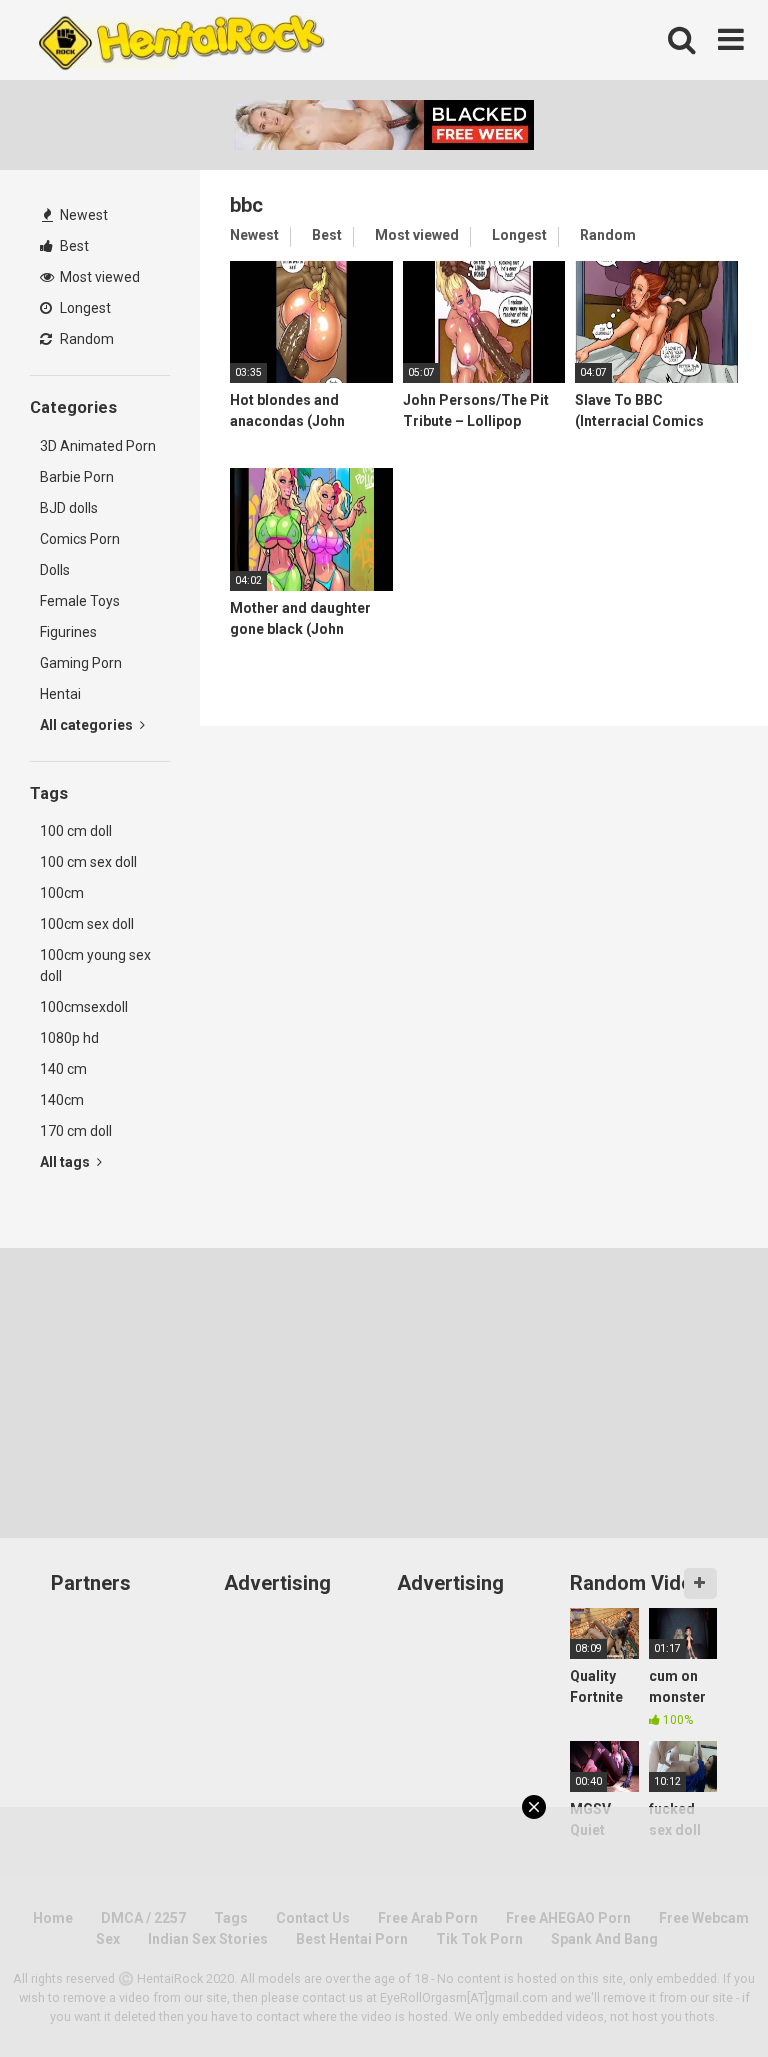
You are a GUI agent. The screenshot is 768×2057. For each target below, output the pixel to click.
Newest (82, 215)
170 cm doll (76, 1131)
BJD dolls (69, 508)
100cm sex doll (87, 924)
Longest (84, 308)
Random (85, 339)
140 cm (63, 1069)
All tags (66, 1162)
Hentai (60, 694)
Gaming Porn (81, 663)
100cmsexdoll (84, 1007)
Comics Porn (80, 539)
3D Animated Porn (98, 446)
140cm (62, 1100)
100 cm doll (76, 831)
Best (73, 246)
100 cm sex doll (88, 862)
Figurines (68, 632)
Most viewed (98, 277)
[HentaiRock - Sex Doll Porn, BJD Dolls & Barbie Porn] (180, 40)
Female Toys (80, 601)
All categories (88, 725)
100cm (62, 893)
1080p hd (69, 1038)
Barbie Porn (77, 477)
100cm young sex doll (95, 965)
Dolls (55, 570)
